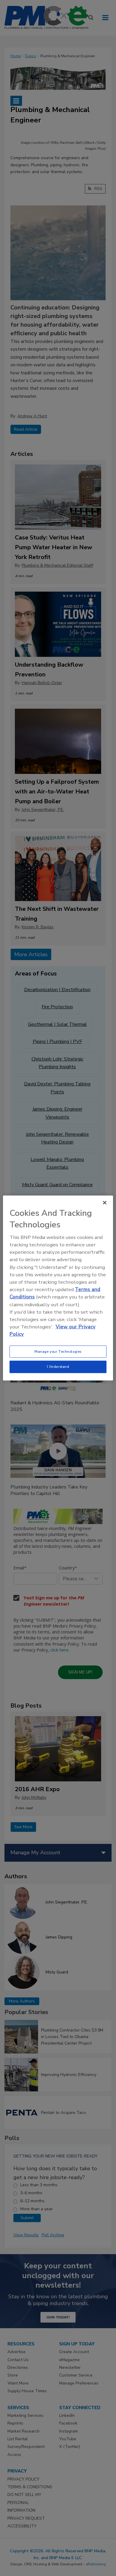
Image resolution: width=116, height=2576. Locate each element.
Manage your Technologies (58, 1351)
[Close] (105, 1202)
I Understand (58, 1367)
